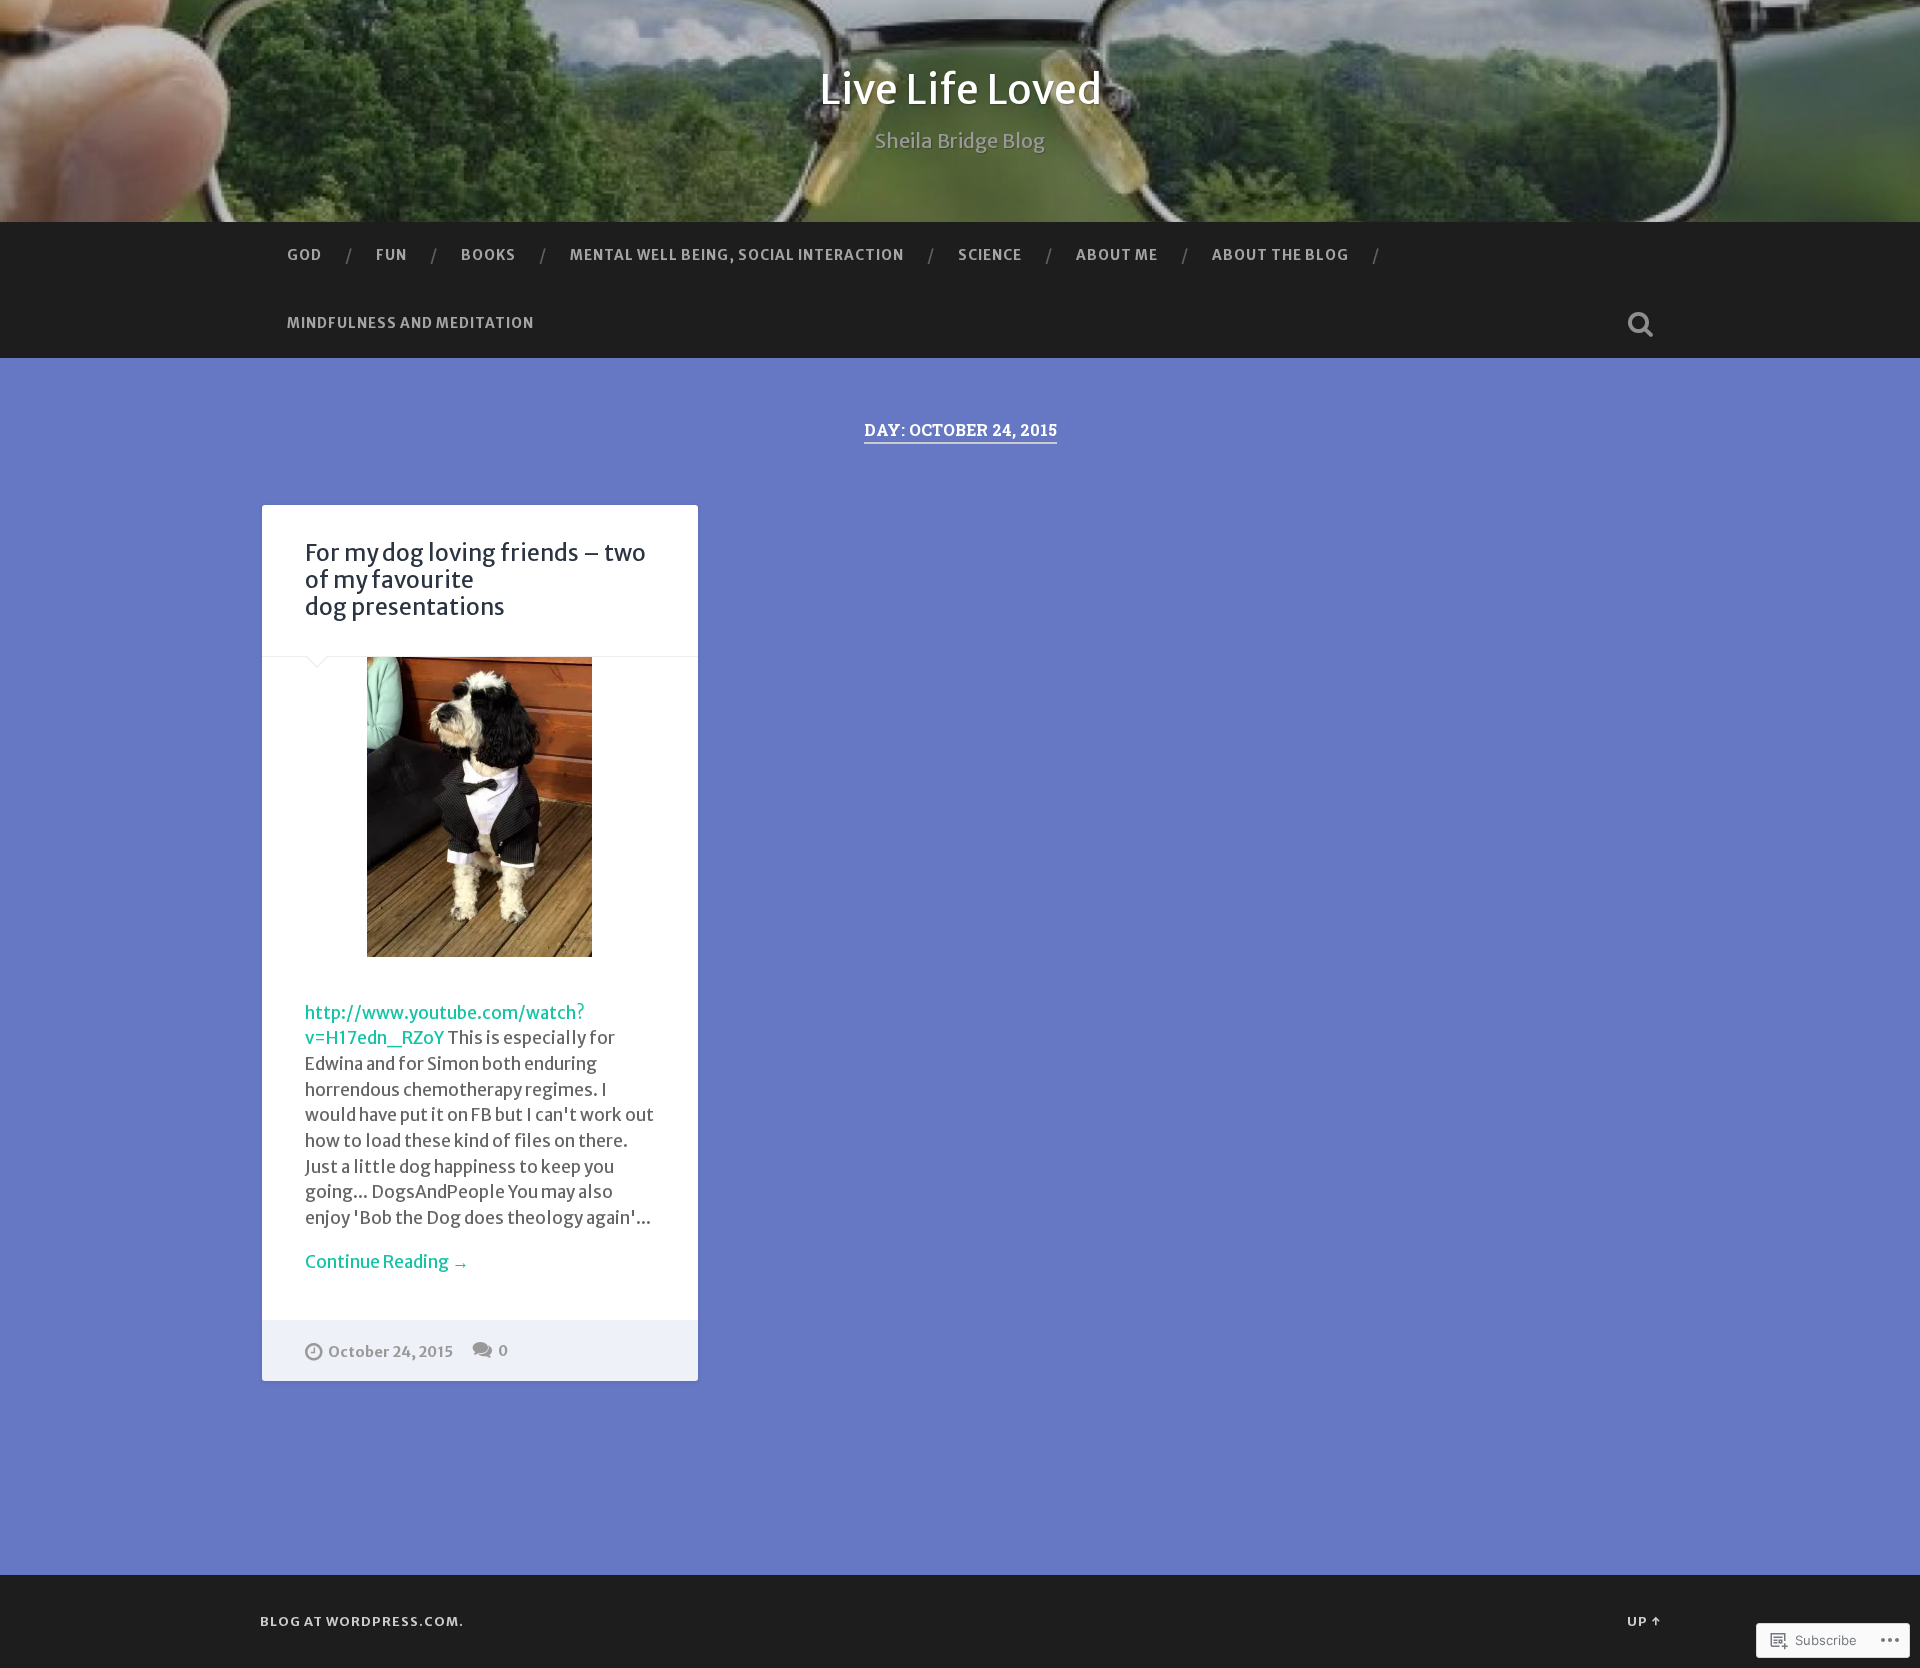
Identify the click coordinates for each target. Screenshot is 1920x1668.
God (304, 255)
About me (1117, 255)
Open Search (1640, 324)
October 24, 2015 (390, 1352)
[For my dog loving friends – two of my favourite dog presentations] (480, 807)
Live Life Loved (960, 89)
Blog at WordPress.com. (362, 1621)
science (990, 255)
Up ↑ (1643, 1621)
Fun (391, 255)
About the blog (1280, 255)
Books (488, 255)
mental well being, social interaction (737, 255)
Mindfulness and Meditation (410, 323)
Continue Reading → (387, 1262)
